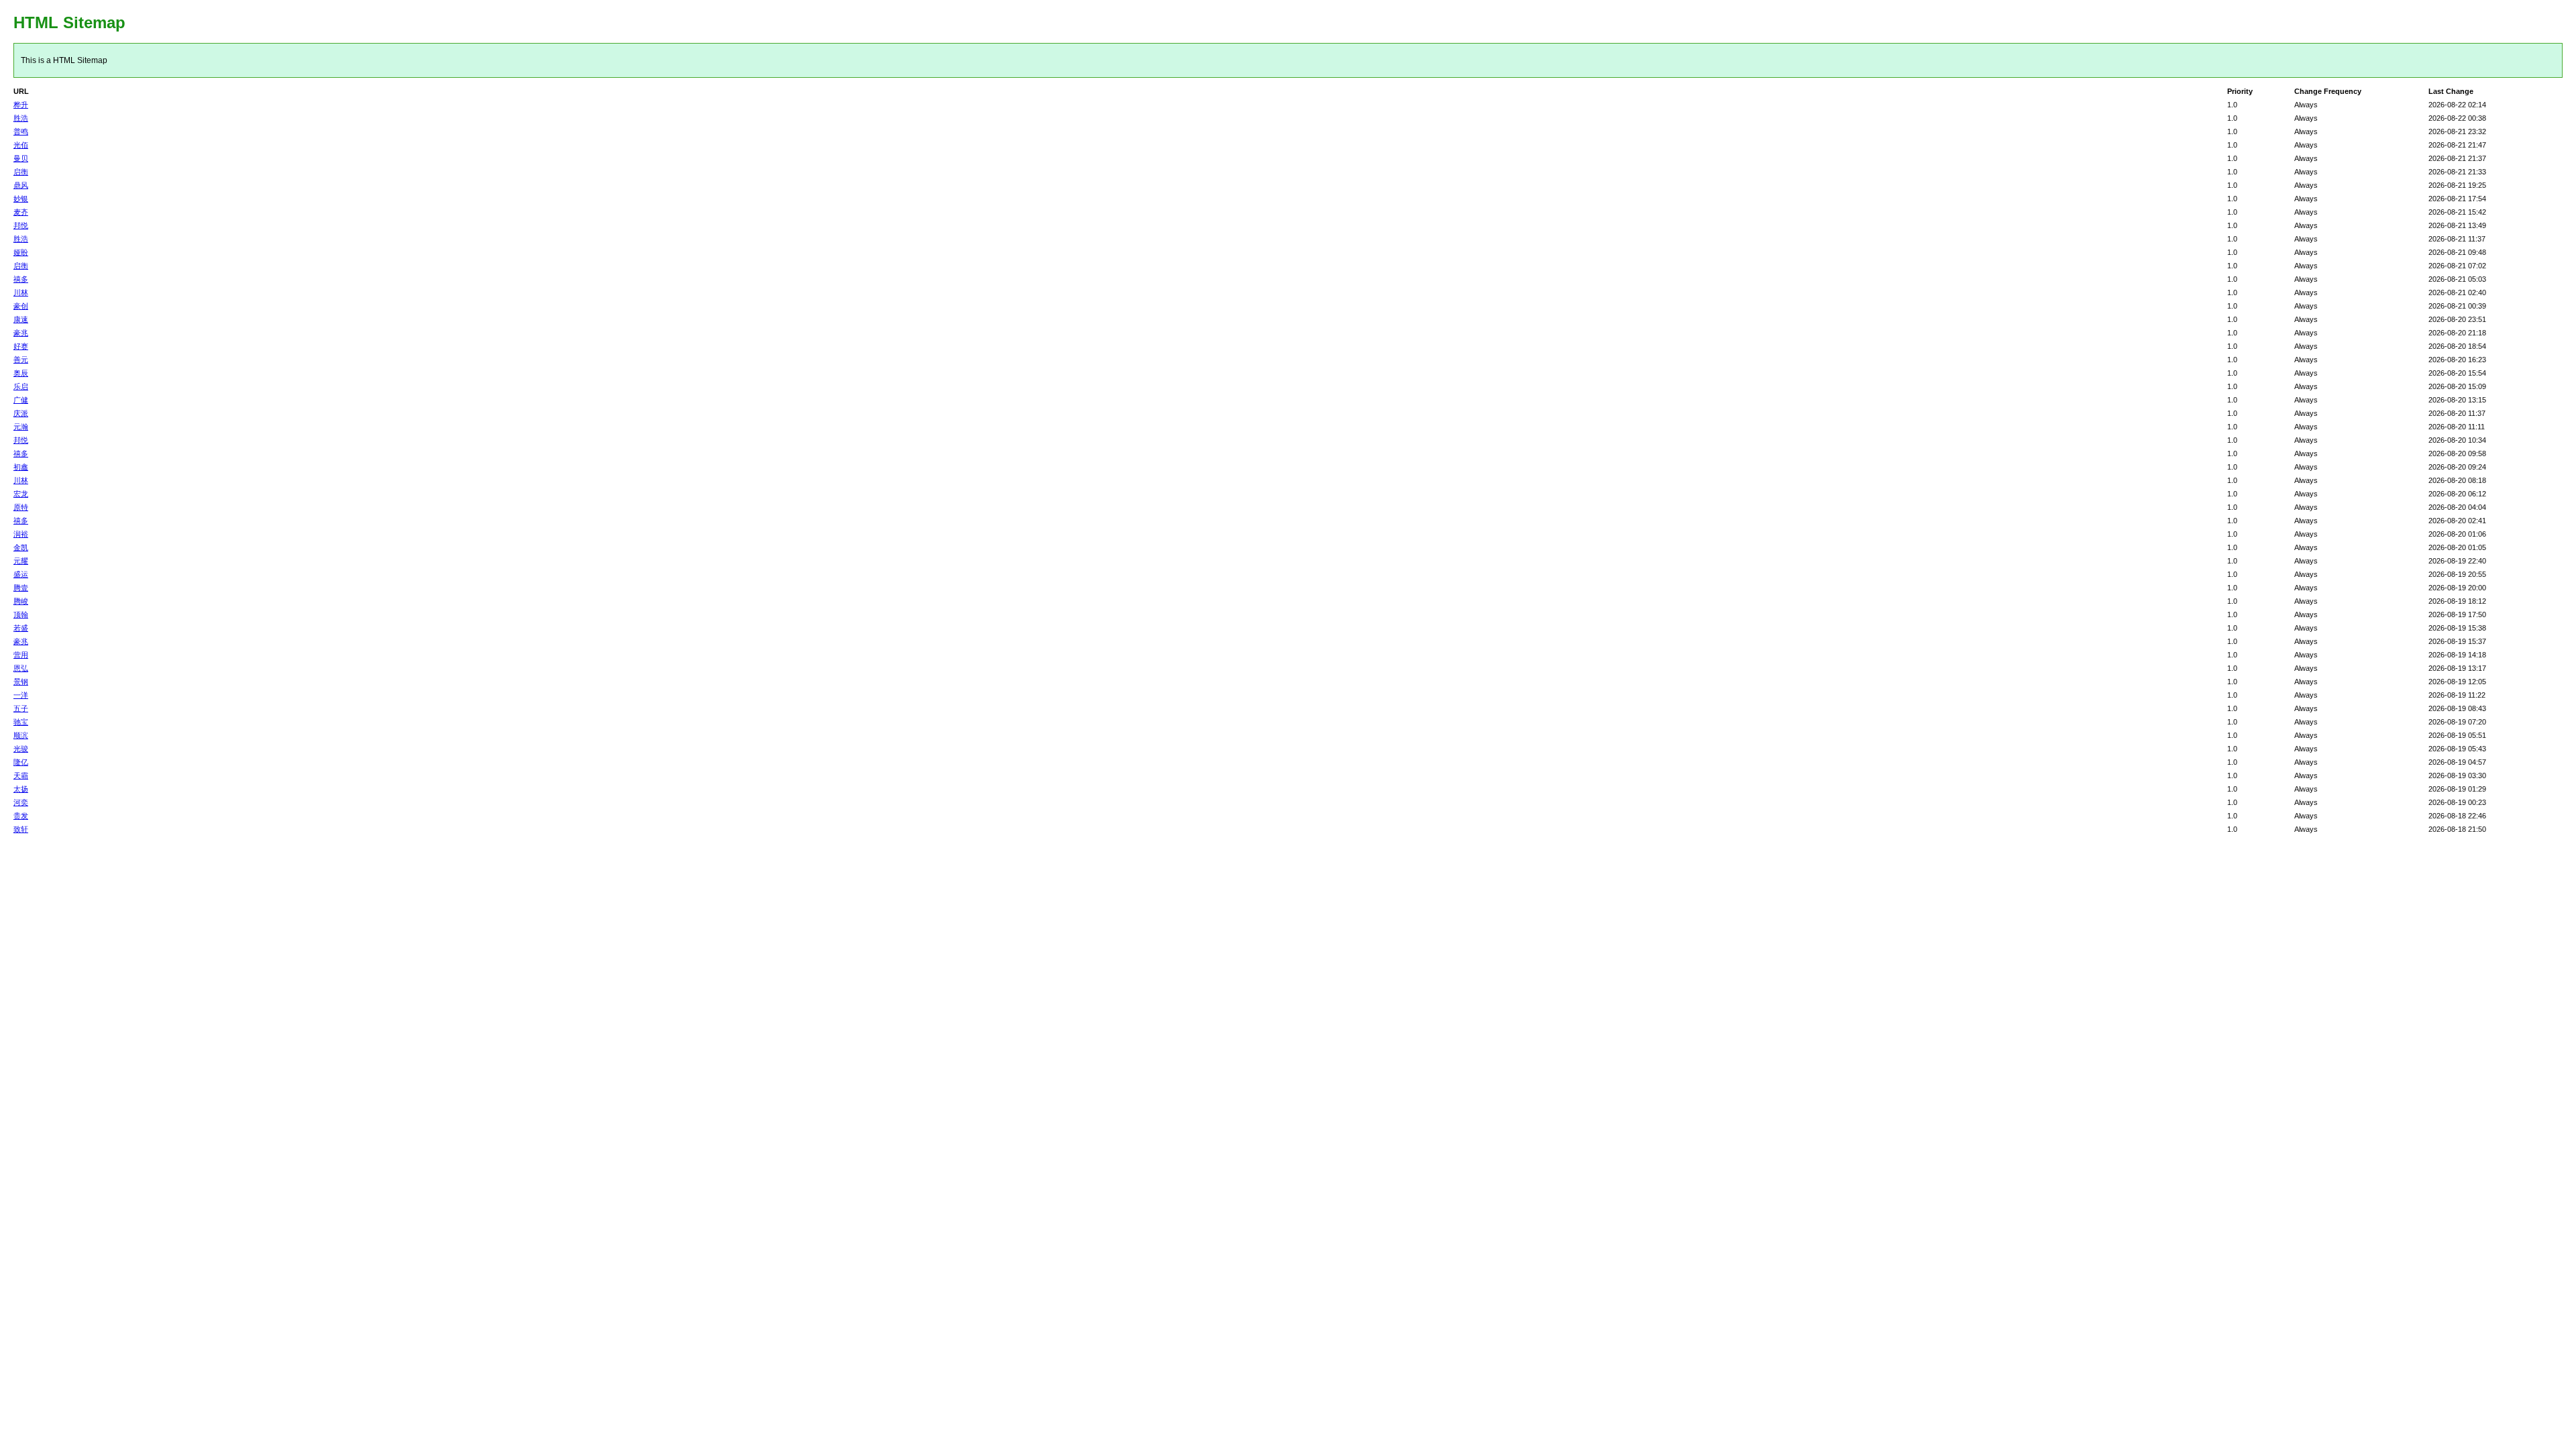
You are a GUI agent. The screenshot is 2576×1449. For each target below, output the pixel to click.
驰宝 (21, 722)
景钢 (21, 682)
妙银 (21, 199)
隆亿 (21, 762)
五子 (21, 708)
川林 (21, 292)
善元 (21, 360)
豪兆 (21, 333)
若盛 (21, 628)
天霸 (21, 775)
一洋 (21, 695)
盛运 (21, 574)
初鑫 (21, 467)
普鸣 (21, 131)
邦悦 (21, 225)
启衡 (21, 172)
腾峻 (21, 601)
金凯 (21, 547)
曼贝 (21, 158)
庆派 (21, 413)
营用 (21, 655)
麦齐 (21, 212)
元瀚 (21, 427)
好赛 (21, 346)
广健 (21, 400)
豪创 (21, 306)
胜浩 (21, 118)
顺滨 (21, 735)
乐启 (21, 386)
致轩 (21, 829)
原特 (21, 507)
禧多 (21, 279)
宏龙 (21, 494)
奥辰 (21, 373)
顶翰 (21, 614)
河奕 (21, 802)
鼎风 (21, 185)
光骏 (21, 749)
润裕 (21, 534)
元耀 (21, 561)
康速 (21, 319)
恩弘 (21, 668)
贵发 (21, 816)
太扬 (21, 789)
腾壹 (21, 588)
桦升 (21, 105)
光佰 (21, 145)
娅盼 (21, 252)
